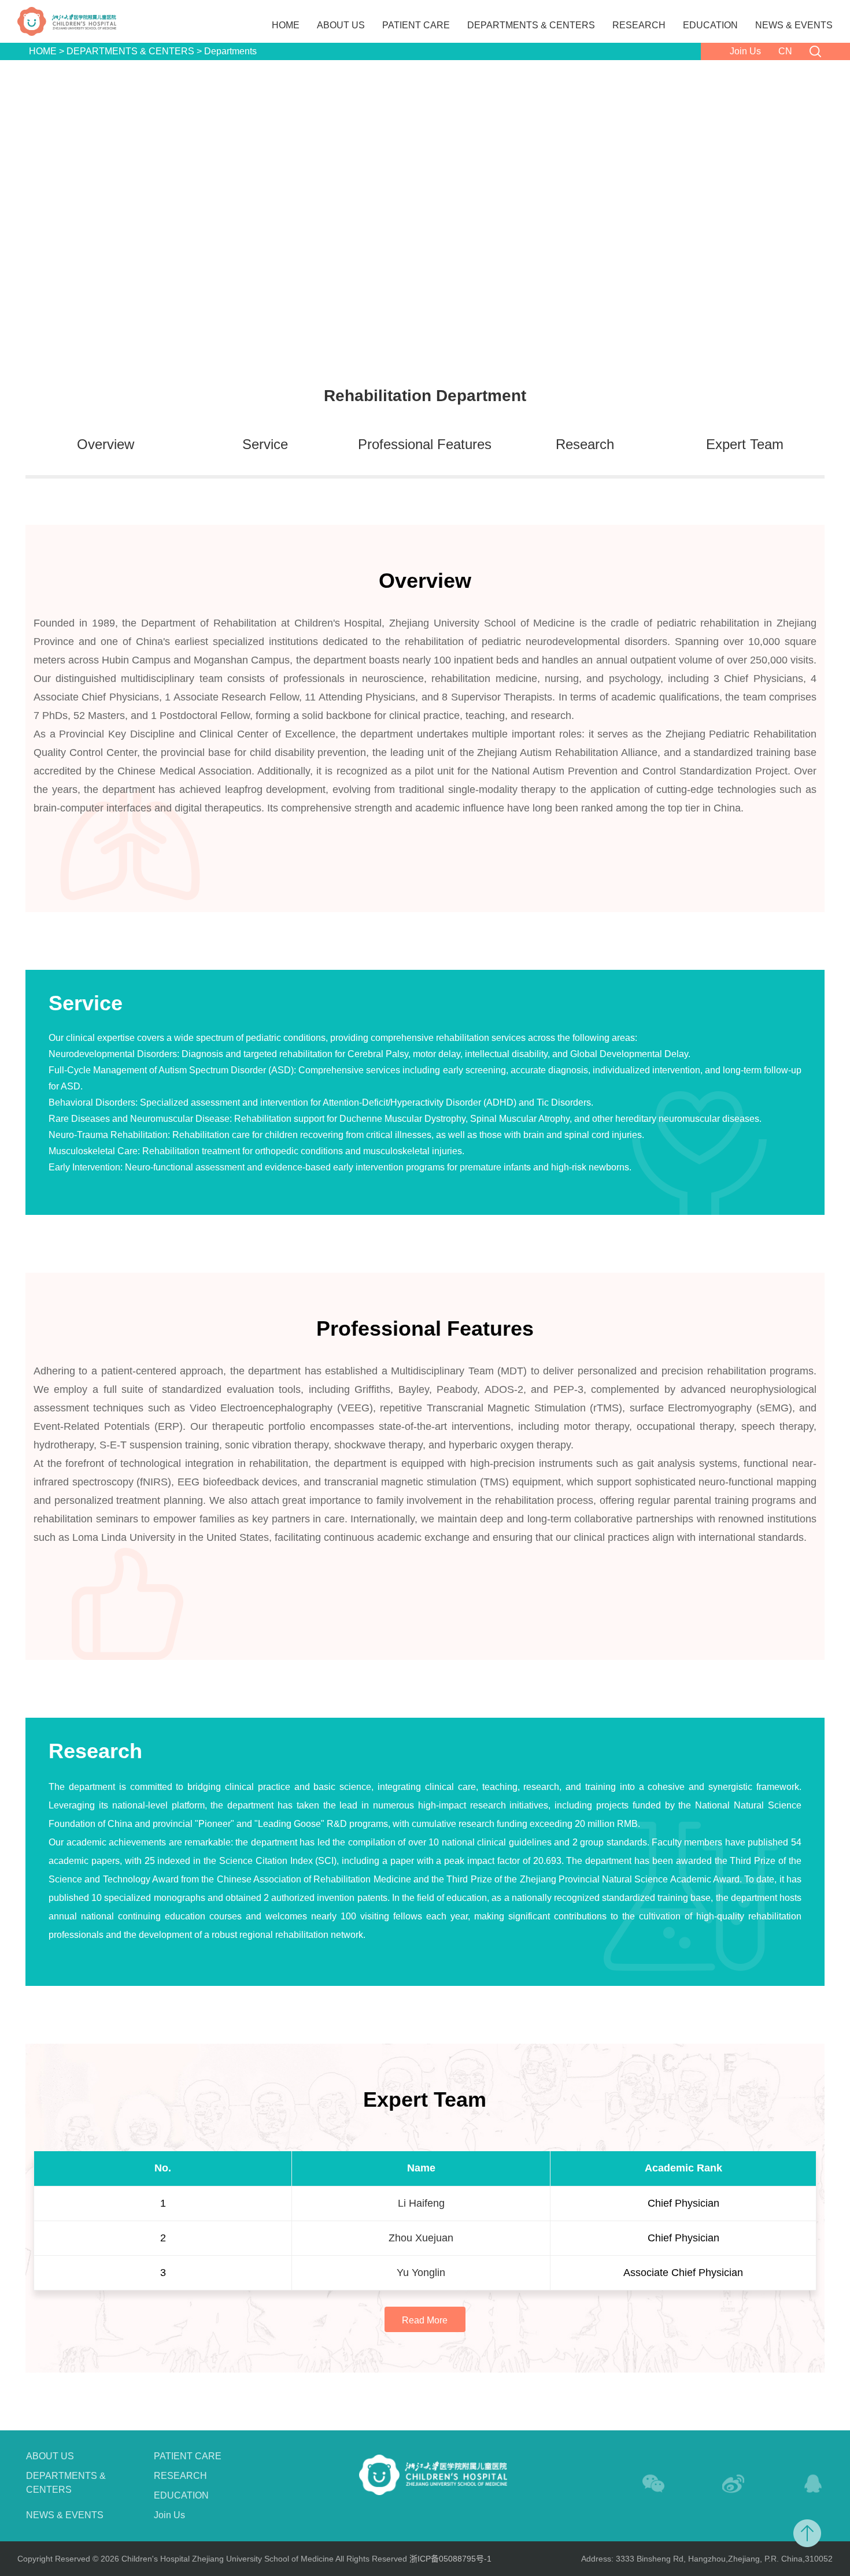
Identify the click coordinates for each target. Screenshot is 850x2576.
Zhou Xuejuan (421, 2238)
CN (785, 51)
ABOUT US (341, 25)
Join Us (745, 51)
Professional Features (425, 444)
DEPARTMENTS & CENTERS (531, 25)
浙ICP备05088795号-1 (450, 2559)
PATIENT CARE (416, 25)
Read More (425, 2320)
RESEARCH (639, 25)
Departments (230, 51)
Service (265, 444)
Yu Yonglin (421, 2273)
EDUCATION (710, 25)
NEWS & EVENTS (794, 25)
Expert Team (745, 444)
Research (585, 444)
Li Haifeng (421, 2203)
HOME (286, 25)
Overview (106, 444)
